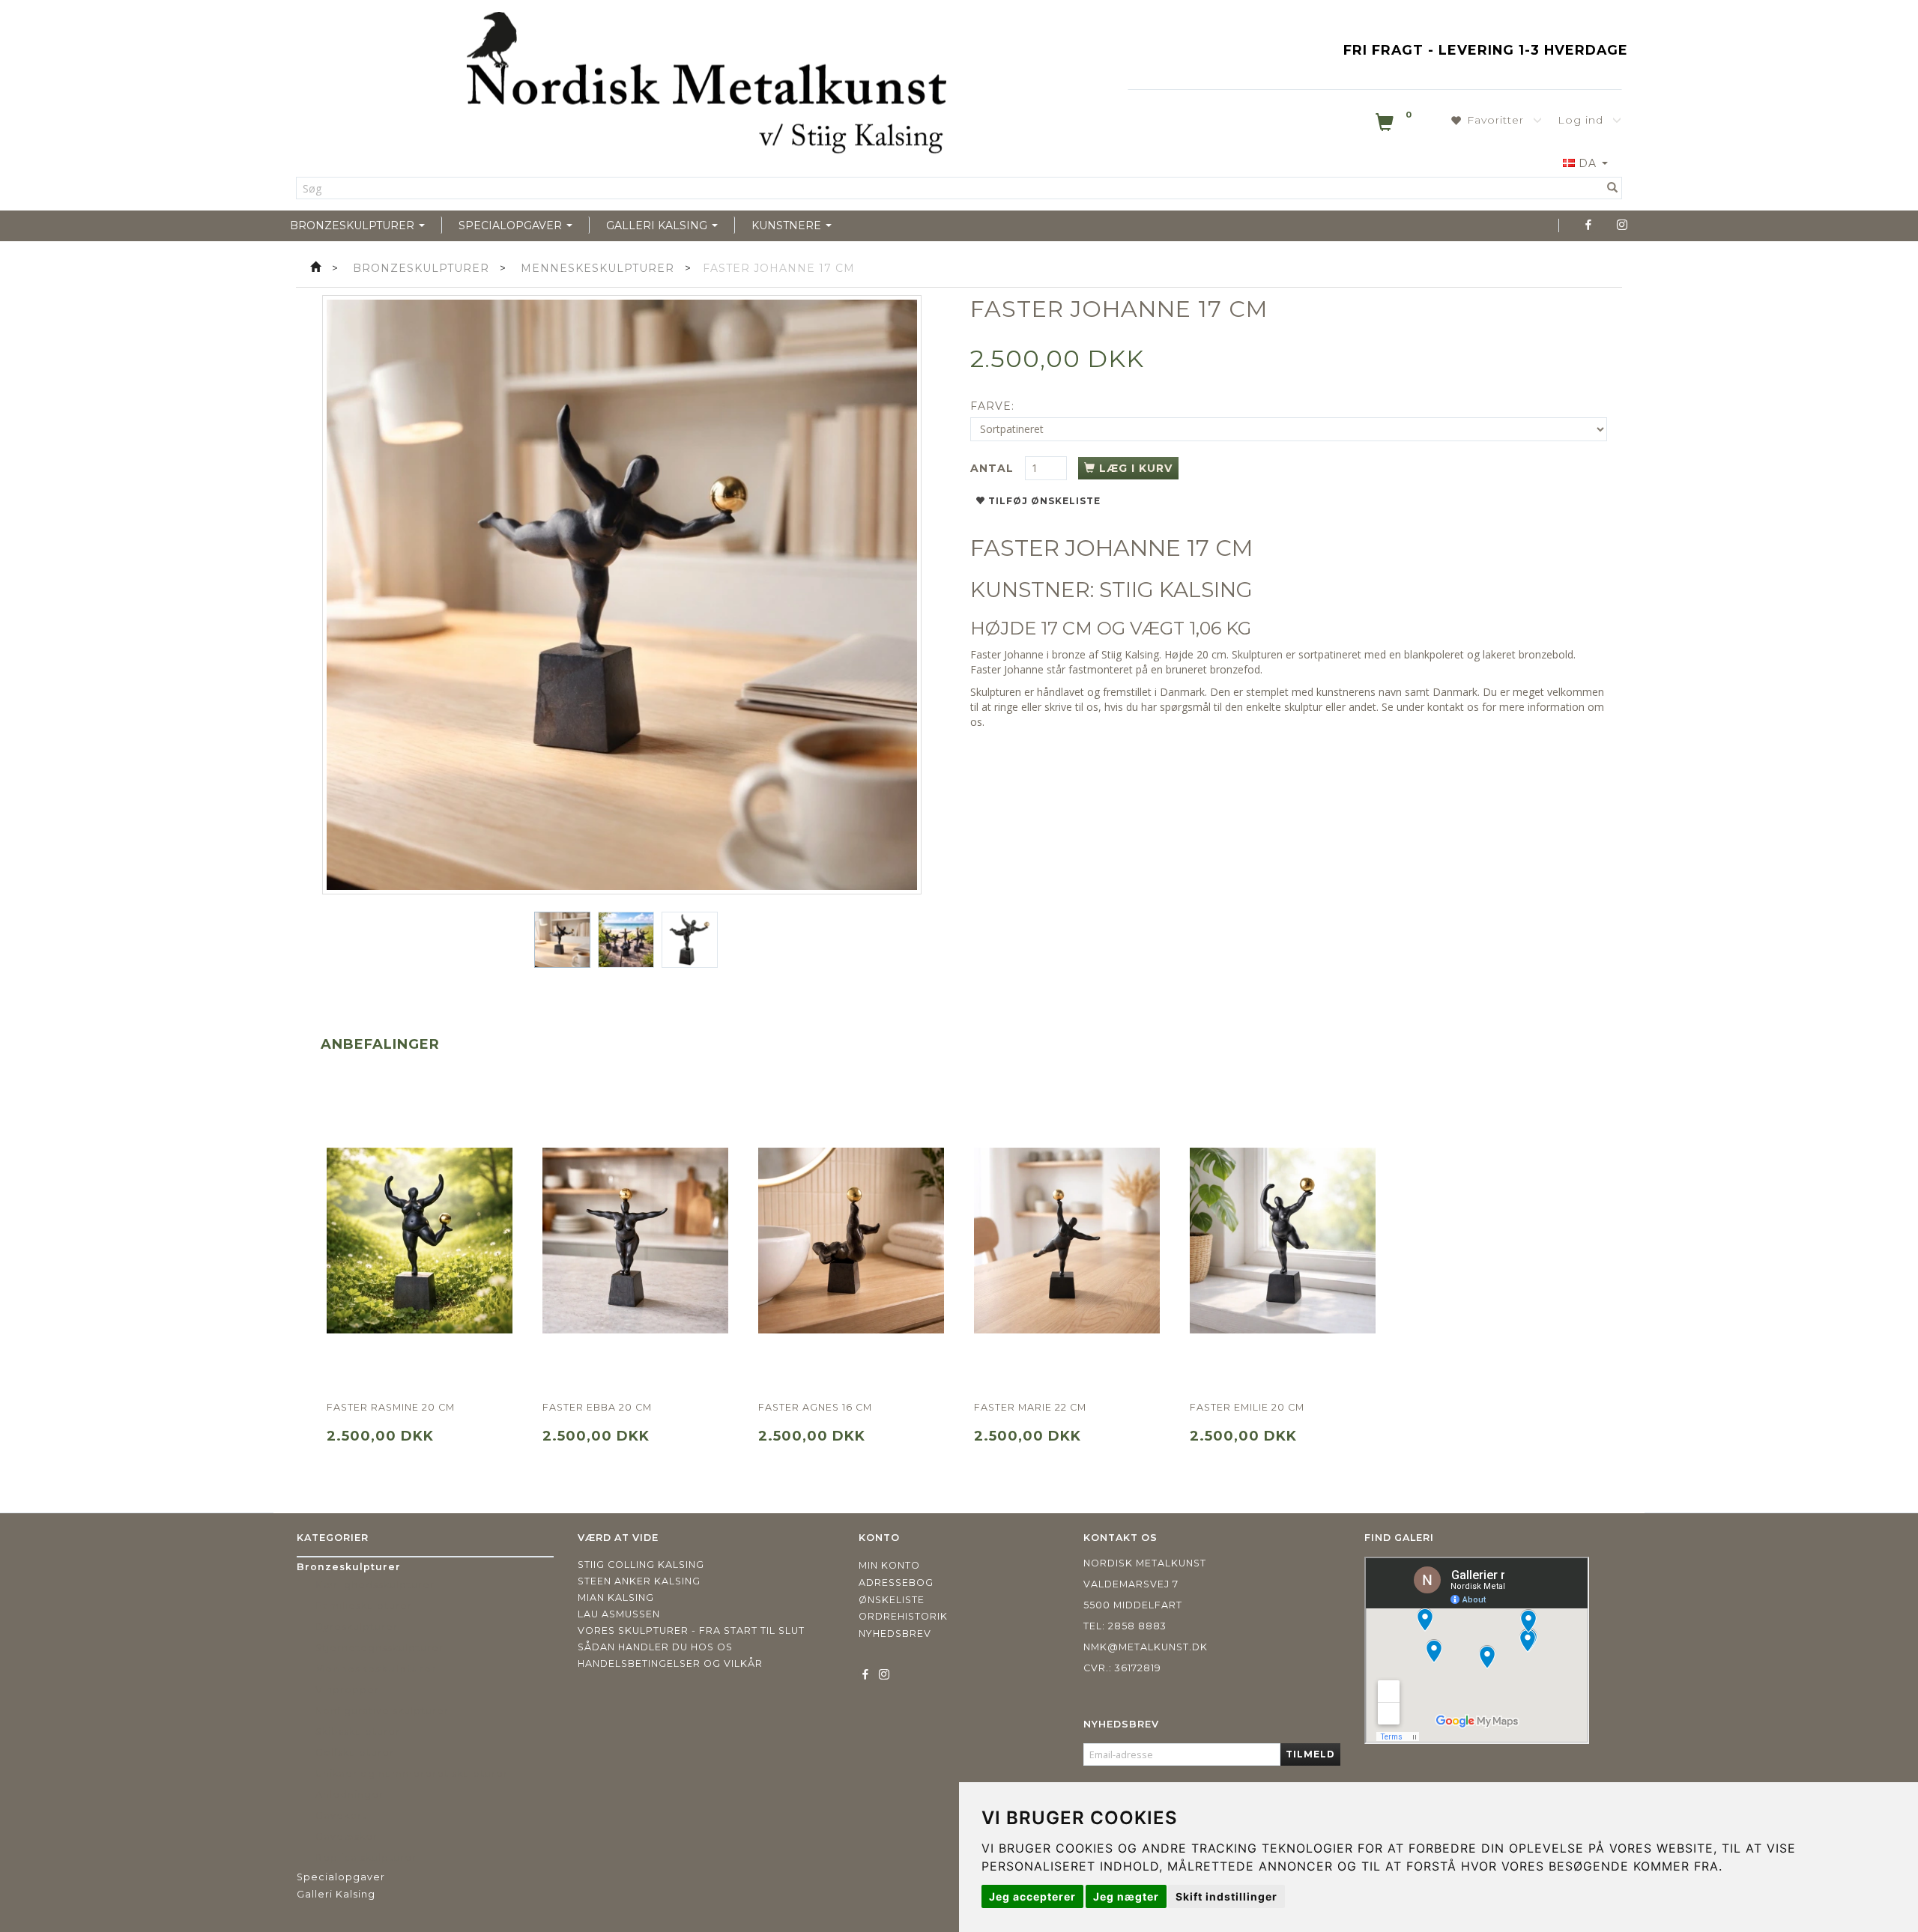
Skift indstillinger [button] (1226, 1896)
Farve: (992, 406)
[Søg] (1613, 188)
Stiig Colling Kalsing (641, 1565)
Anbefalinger (380, 1044)
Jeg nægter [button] (1126, 1896)
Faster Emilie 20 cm (1247, 1407)
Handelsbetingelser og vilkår (670, 1663)
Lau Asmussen (619, 1614)
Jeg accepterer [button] (1032, 1896)
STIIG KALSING (1176, 590)
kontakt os (1453, 707)
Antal (994, 468)
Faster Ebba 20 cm (597, 1407)
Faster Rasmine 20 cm (391, 1407)
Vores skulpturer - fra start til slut (691, 1630)
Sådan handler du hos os (655, 1647)
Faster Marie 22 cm (1030, 1407)
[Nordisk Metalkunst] (707, 86)
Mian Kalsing (616, 1598)
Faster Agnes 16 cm (815, 1407)
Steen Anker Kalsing (639, 1581)
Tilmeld (1310, 1754)
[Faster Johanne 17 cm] (622, 595)
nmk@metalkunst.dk (1146, 1647)
